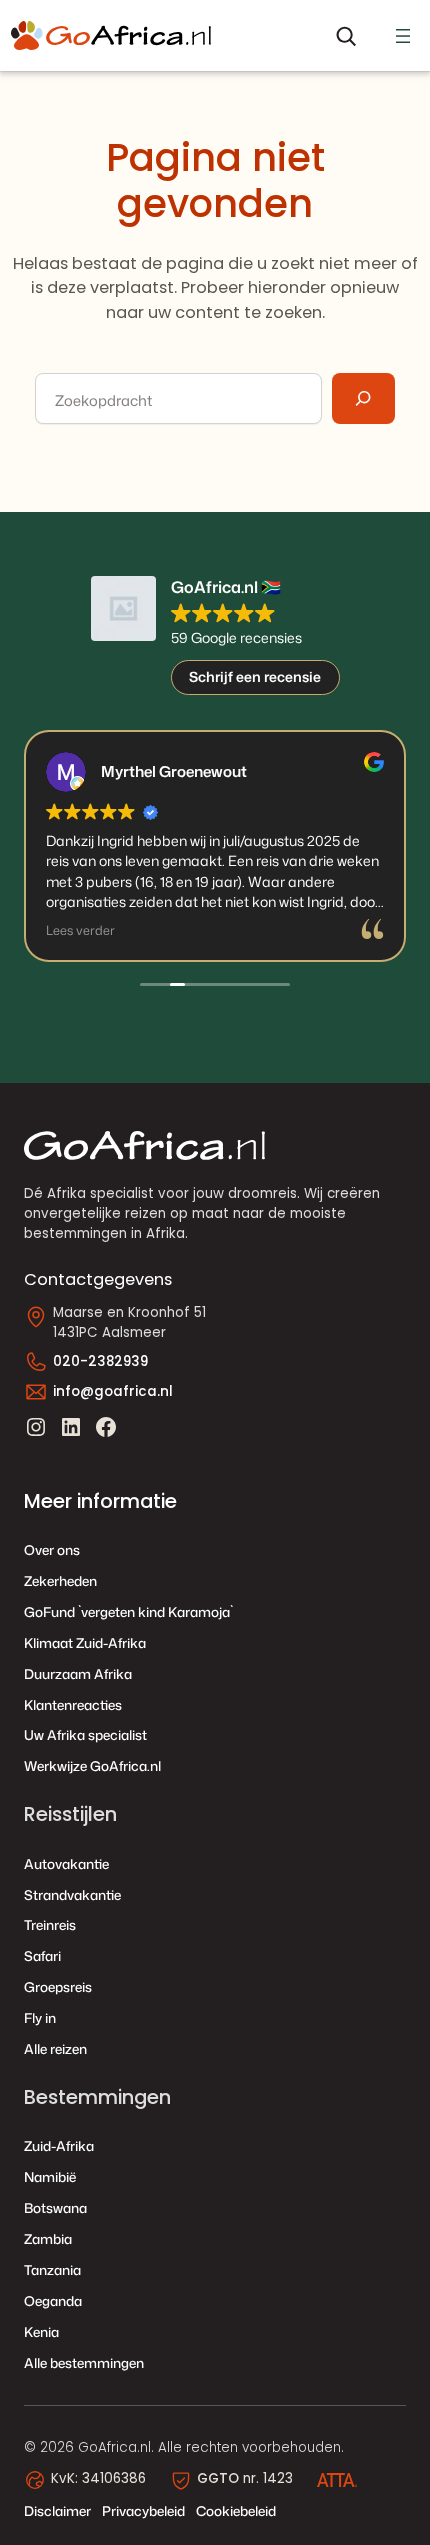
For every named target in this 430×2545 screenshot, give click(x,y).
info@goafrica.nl (113, 1391)
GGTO (218, 2478)
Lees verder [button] (80, 930)
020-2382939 (100, 1361)
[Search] (364, 398)
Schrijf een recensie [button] (255, 676)
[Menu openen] (403, 36)
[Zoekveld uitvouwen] (345, 36)
